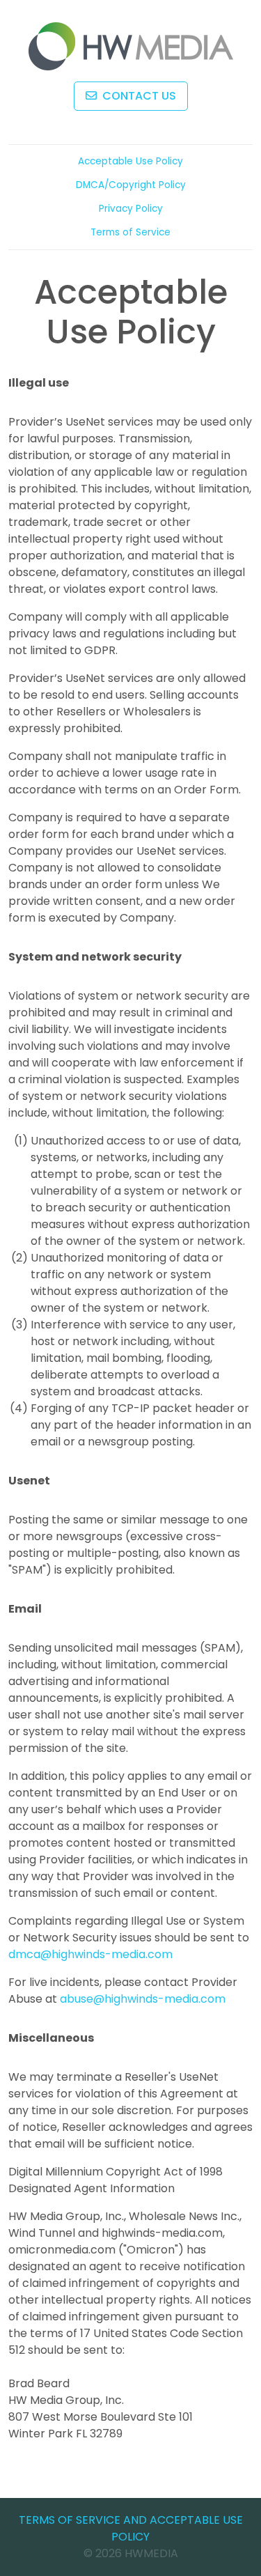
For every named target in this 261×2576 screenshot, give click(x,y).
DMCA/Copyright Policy (131, 185)
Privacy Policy (131, 209)
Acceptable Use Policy (130, 161)
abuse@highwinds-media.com (143, 1999)
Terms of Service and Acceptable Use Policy (131, 2528)
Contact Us (138, 96)
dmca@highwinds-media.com (90, 1954)
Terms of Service (130, 232)
